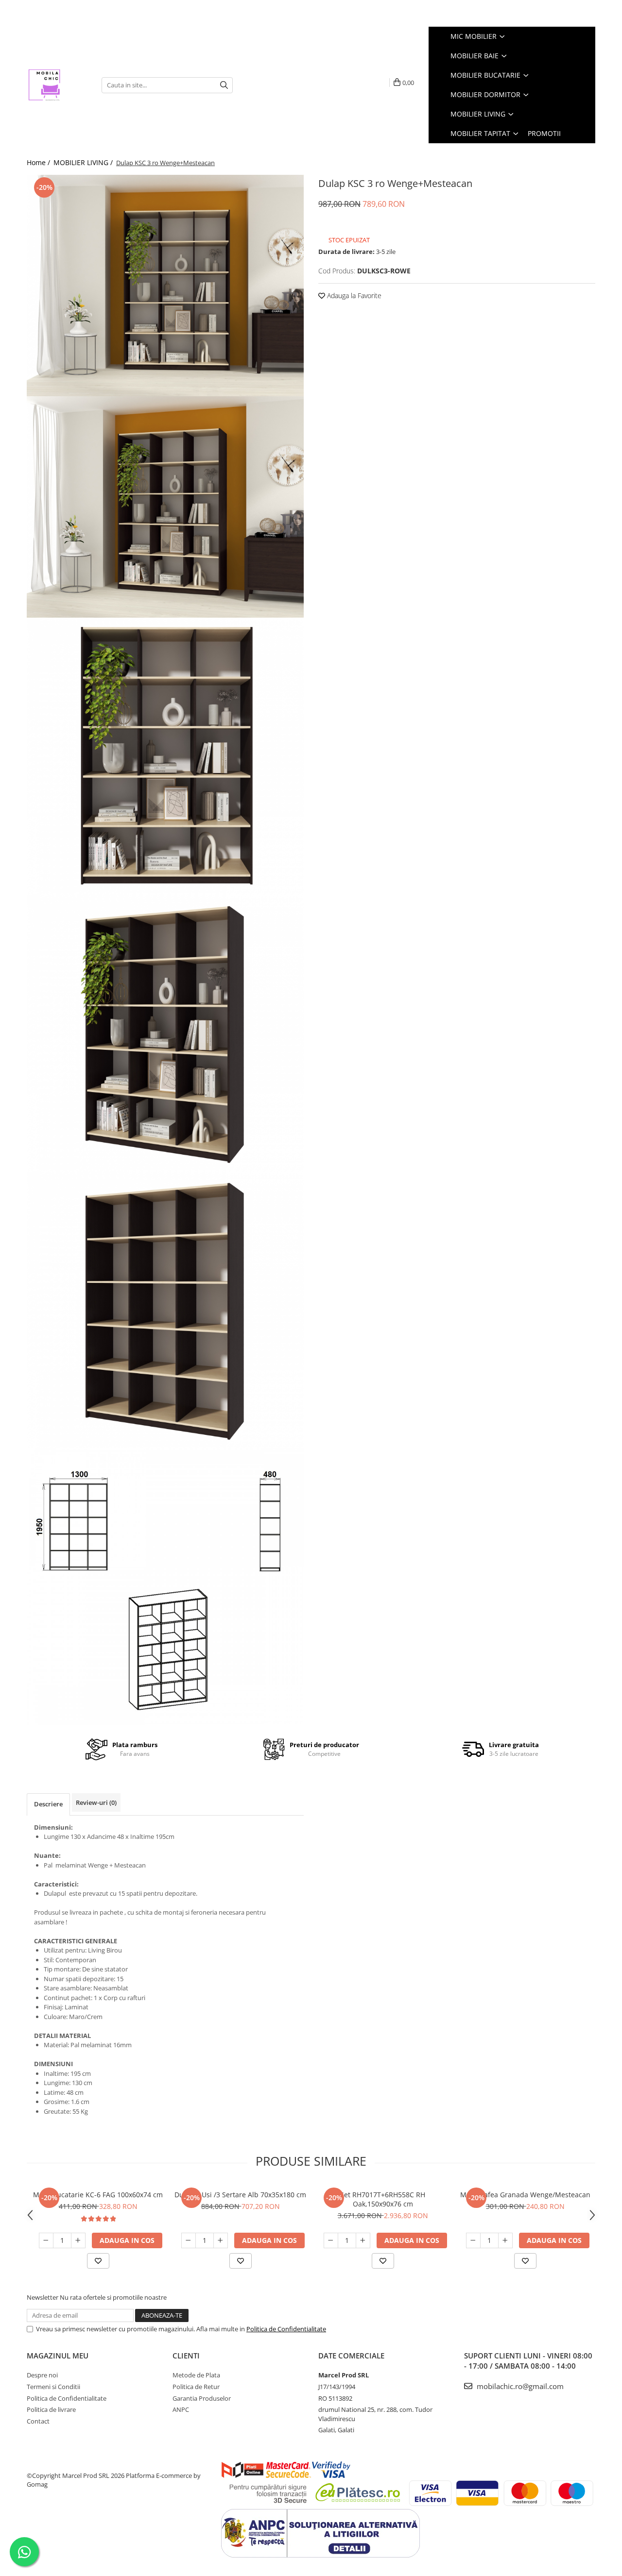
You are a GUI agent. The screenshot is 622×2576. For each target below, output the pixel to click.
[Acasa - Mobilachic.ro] (57, 85)
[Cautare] (224, 85)
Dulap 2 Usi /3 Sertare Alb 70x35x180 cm (240, 2195)
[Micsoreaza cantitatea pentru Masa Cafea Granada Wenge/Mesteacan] (473, 2240)
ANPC (181, 2409)
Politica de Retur (196, 2387)
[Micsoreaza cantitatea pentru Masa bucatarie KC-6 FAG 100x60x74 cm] (46, 2240)
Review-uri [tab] (96, 1802)
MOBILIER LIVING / (84, 162)
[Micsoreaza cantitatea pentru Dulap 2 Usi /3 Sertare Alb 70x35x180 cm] (189, 2240)
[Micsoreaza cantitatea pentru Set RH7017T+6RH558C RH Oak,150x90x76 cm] (331, 2240)
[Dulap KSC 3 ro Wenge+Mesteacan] (165, 286)
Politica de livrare (51, 2409)
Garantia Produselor (202, 2398)
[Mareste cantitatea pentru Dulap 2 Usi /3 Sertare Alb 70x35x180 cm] (221, 2240)
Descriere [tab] (48, 1804)
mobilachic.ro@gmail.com (519, 2386)
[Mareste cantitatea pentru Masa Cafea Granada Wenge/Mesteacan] (505, 2240)
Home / (39, 162)
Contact (38, 2421)
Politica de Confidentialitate (286, 2329)
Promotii (544, 133)
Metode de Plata (196, 2375)
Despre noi (42, 2375)
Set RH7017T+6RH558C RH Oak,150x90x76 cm (383, 2199)
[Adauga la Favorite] (98, 2261)
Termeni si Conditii (53, 2387)
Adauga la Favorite (353, 295)
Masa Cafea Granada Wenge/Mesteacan (525, 2195)
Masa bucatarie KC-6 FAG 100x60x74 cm (98, 2195)
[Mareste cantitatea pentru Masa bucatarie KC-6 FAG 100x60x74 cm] (78, 2240)
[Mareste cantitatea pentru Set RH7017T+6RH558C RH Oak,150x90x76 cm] (363, 2240)
